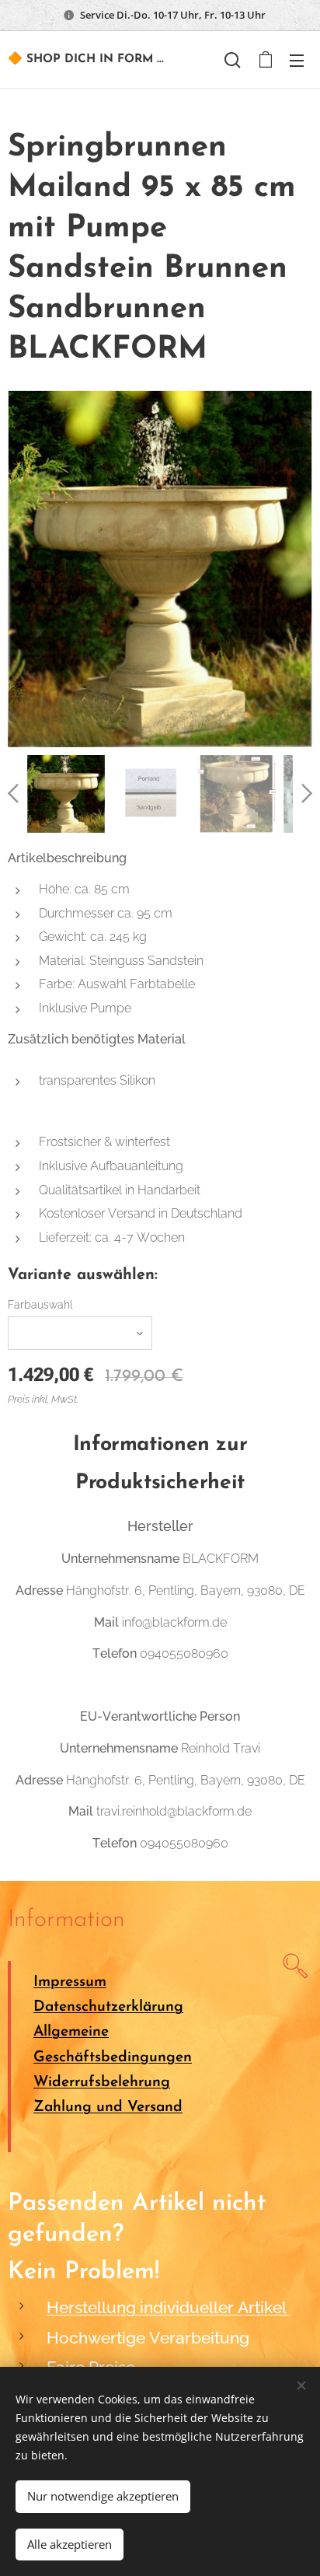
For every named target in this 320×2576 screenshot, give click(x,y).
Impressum (70, 1982)
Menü (297, 60)
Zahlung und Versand (108, 2108)
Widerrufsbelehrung (102, 2083)
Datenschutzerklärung (108, 2007)
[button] (233, 60)
